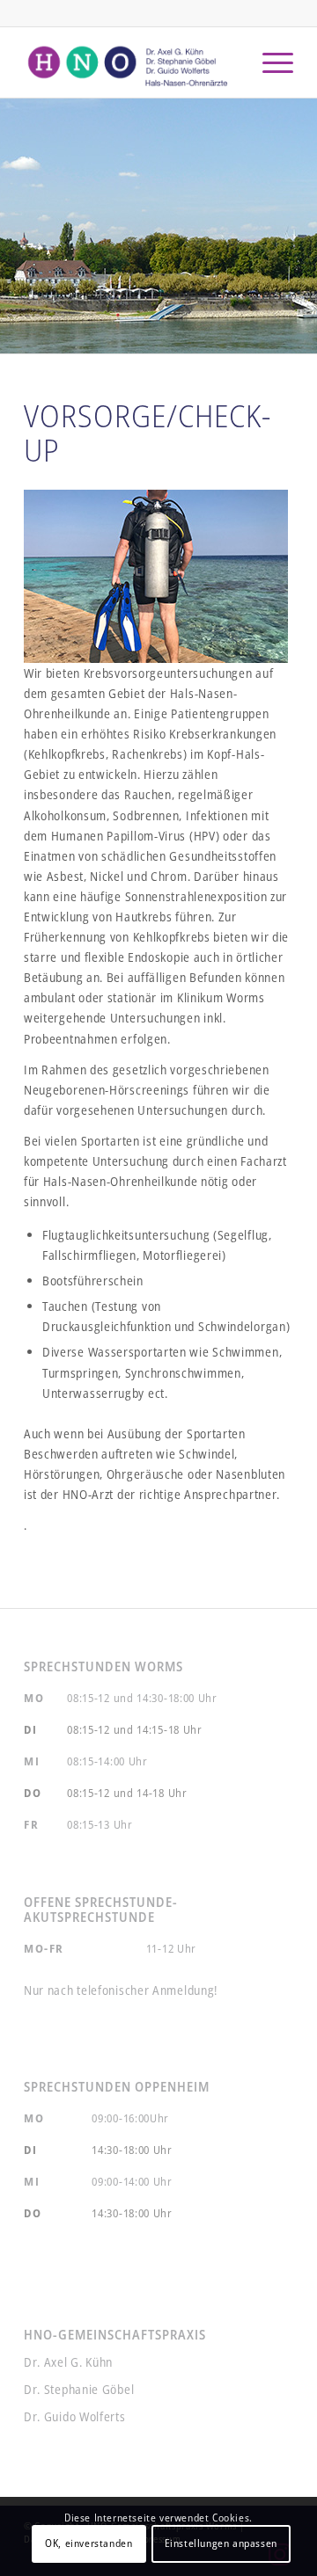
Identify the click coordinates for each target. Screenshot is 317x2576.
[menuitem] (269, 62)
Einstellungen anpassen (221, 2543)
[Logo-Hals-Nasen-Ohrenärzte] (132, 62)
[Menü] (269, 62)
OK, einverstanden (88, 2543)
